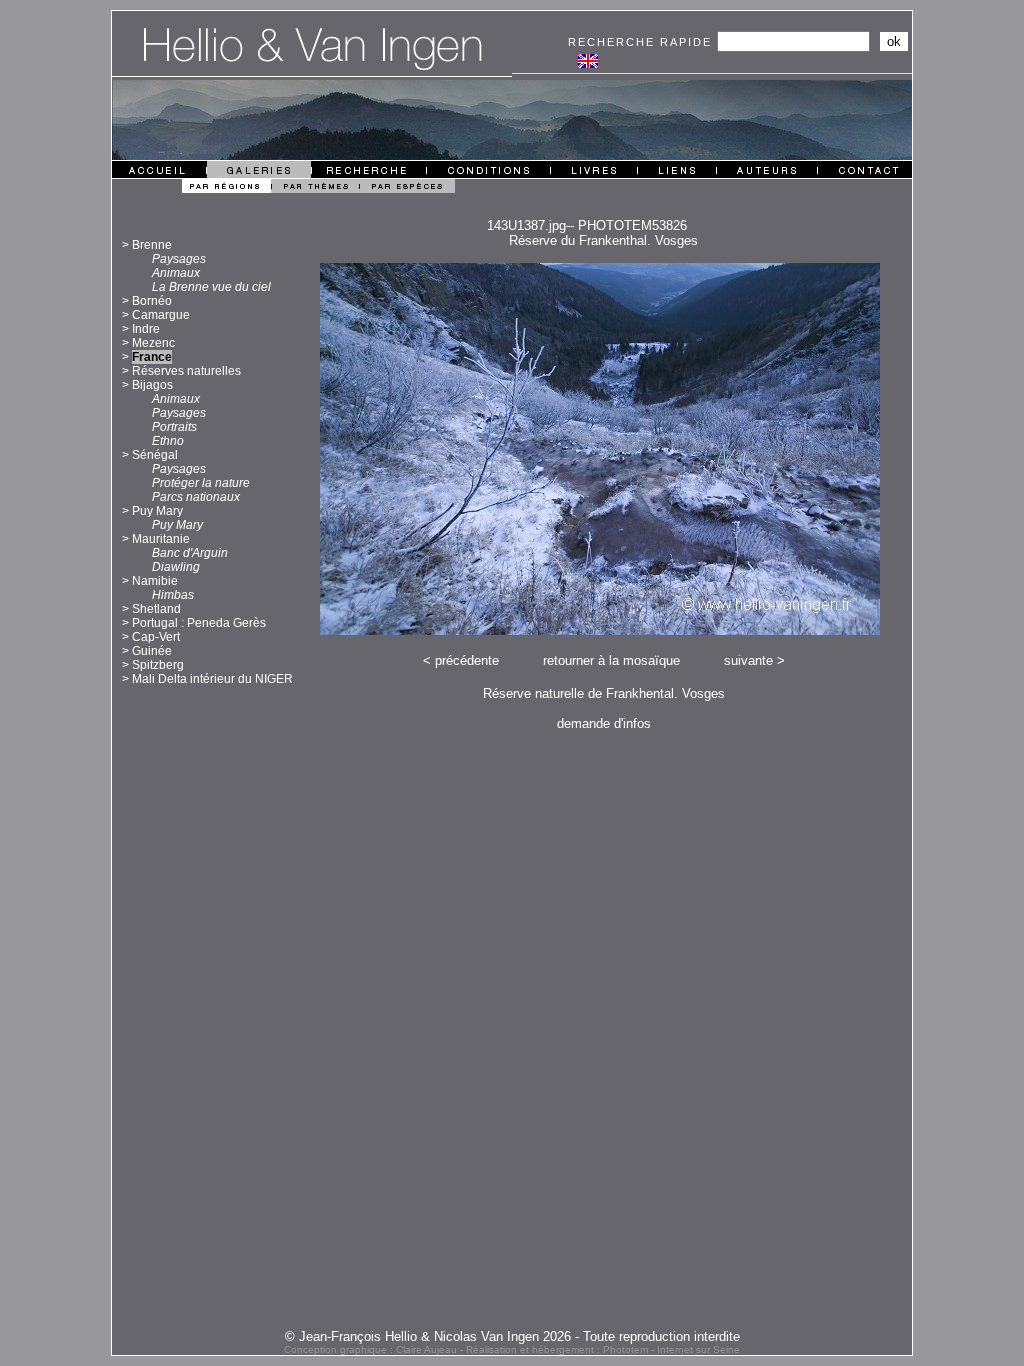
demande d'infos (604, 723)
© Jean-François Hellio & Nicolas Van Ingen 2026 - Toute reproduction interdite (512, 1336)
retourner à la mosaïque (611, 660)
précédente (467, 660)
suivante (748, 660)
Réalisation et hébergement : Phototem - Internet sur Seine (603, 1349)
